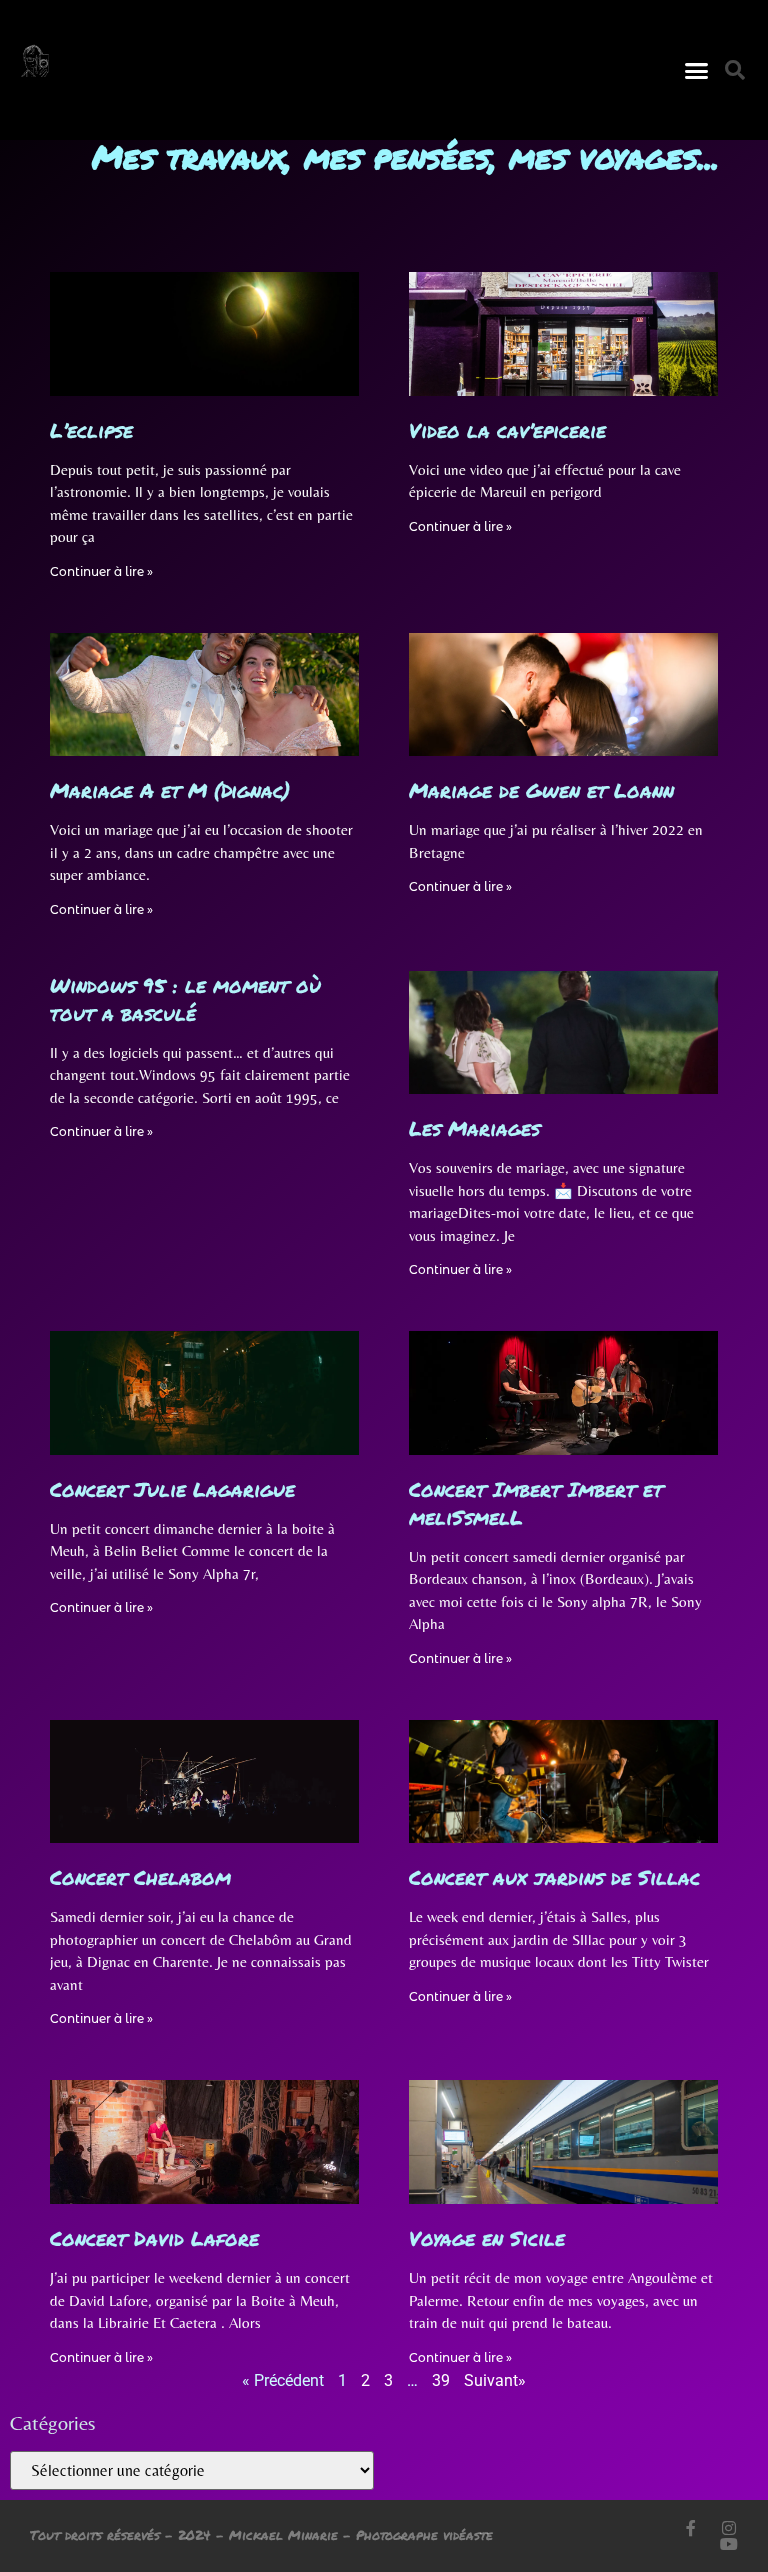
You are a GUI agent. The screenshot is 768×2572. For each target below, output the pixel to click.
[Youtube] (729, 2544)
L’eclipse (91, 430)
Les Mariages (474, 1128)
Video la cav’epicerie (507, 430)
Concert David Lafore (154, 2238)
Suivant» (495, 2380)
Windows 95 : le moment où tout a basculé (185, 999)
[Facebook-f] (691, 2528)
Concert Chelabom (140, 1877)
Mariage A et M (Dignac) (170, 790)
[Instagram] (729, 2528)
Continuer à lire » (101, 571)
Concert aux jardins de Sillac (554, 1877)
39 (441, 2380)
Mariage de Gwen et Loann (541, 790)
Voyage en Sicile (487, 2238)
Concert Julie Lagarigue (172, 1489)
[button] (696, 70)
